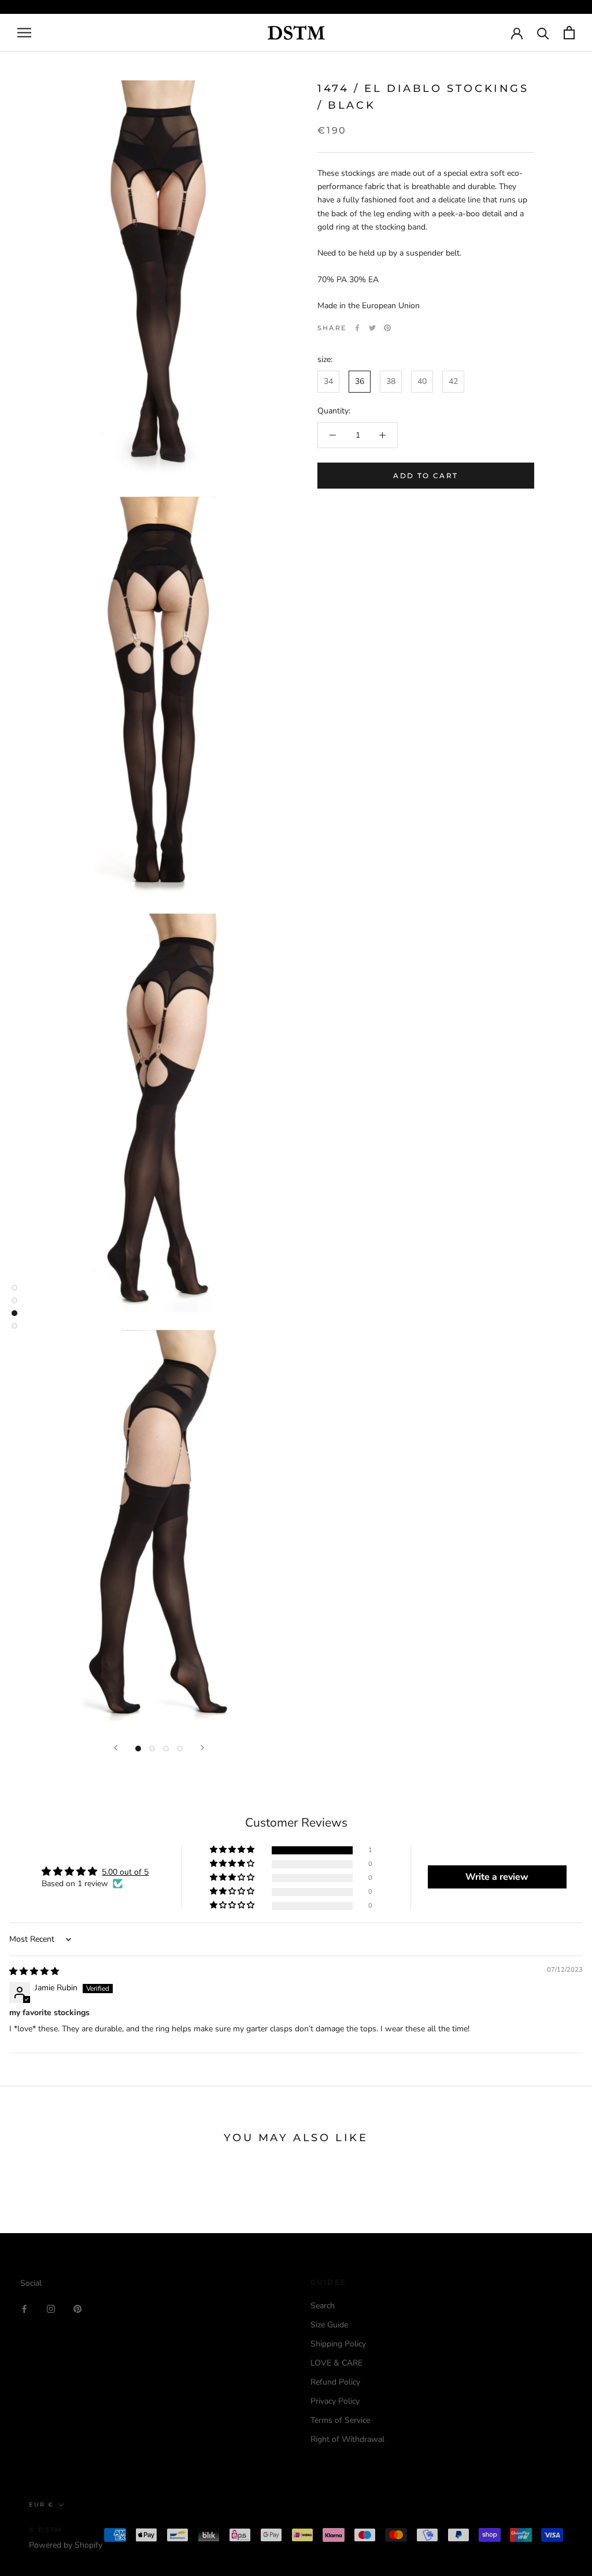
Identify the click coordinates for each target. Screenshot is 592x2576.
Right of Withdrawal (347, 2439)
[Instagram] (51, 2308)
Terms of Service (340, 2420)
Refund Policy (335, 2382)
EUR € (41, 2505)
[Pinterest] (387, 328)
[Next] (202, 1748)
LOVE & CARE (336, 2363)
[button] (233, 1850)
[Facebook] (357, 328)
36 (360, 381)
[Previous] (116, 1748)
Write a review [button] (497, 1877)
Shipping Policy (338, 2344)
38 (391, 381)
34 (328, 381)
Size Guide (329, 2325)
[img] (34, 1971)
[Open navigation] (24, 33)
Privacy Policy (335, 2401)
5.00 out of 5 (125, 1872)
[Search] (543, 33)
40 (422, 381)
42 (453, 381)
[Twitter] (372, 328)
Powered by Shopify (66, 2545)
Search (323, 2306)
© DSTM (46, 2530)
